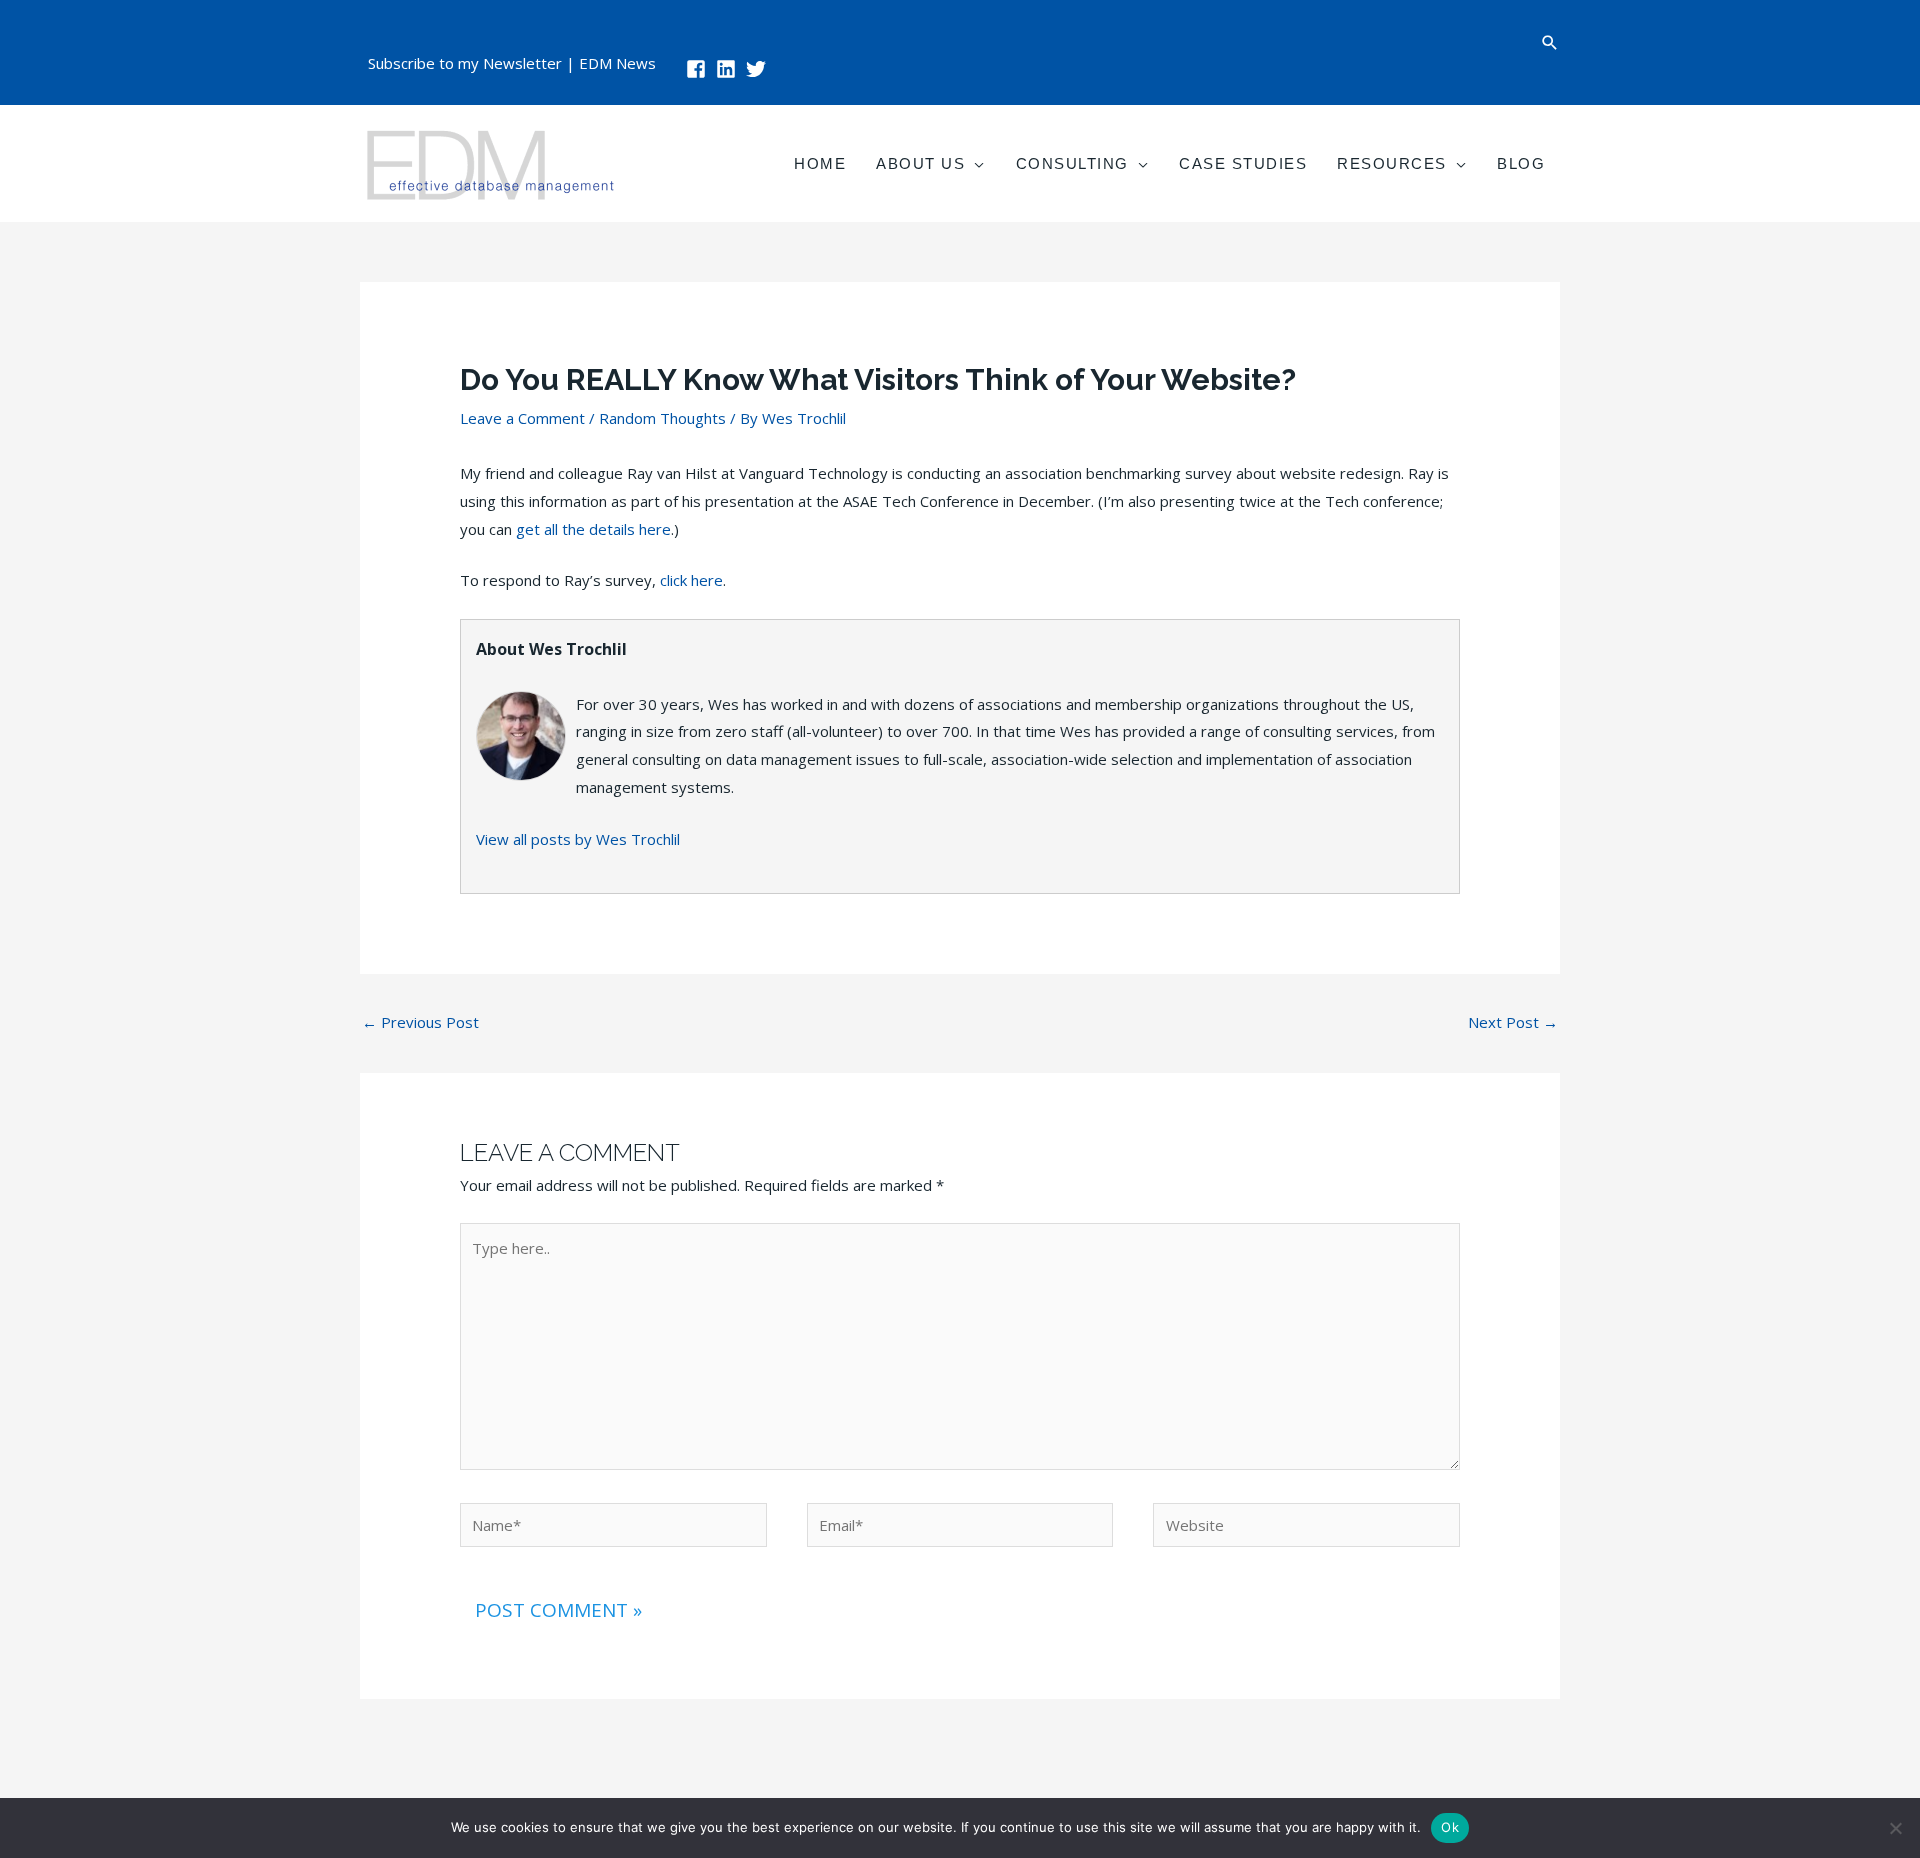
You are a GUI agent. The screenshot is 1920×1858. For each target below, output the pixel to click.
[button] (1550, 42)
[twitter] (759, 69)
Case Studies (1243, 163)
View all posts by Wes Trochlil (578, 839)
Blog (1521, 163)
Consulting (1072, 163)
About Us (920, 163)
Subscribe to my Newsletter (465, 63)
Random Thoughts (662, 418)
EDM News (617, 63)
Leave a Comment (522, 418)
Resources (1392, 163)
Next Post (1513, 1022)
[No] (1895, 1828)
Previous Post (420, 1022)
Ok (1450, 1827)
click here (691, 580)
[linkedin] (729, 69)
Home (820, 163)
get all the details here (593, 529)
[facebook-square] (699, 69)
